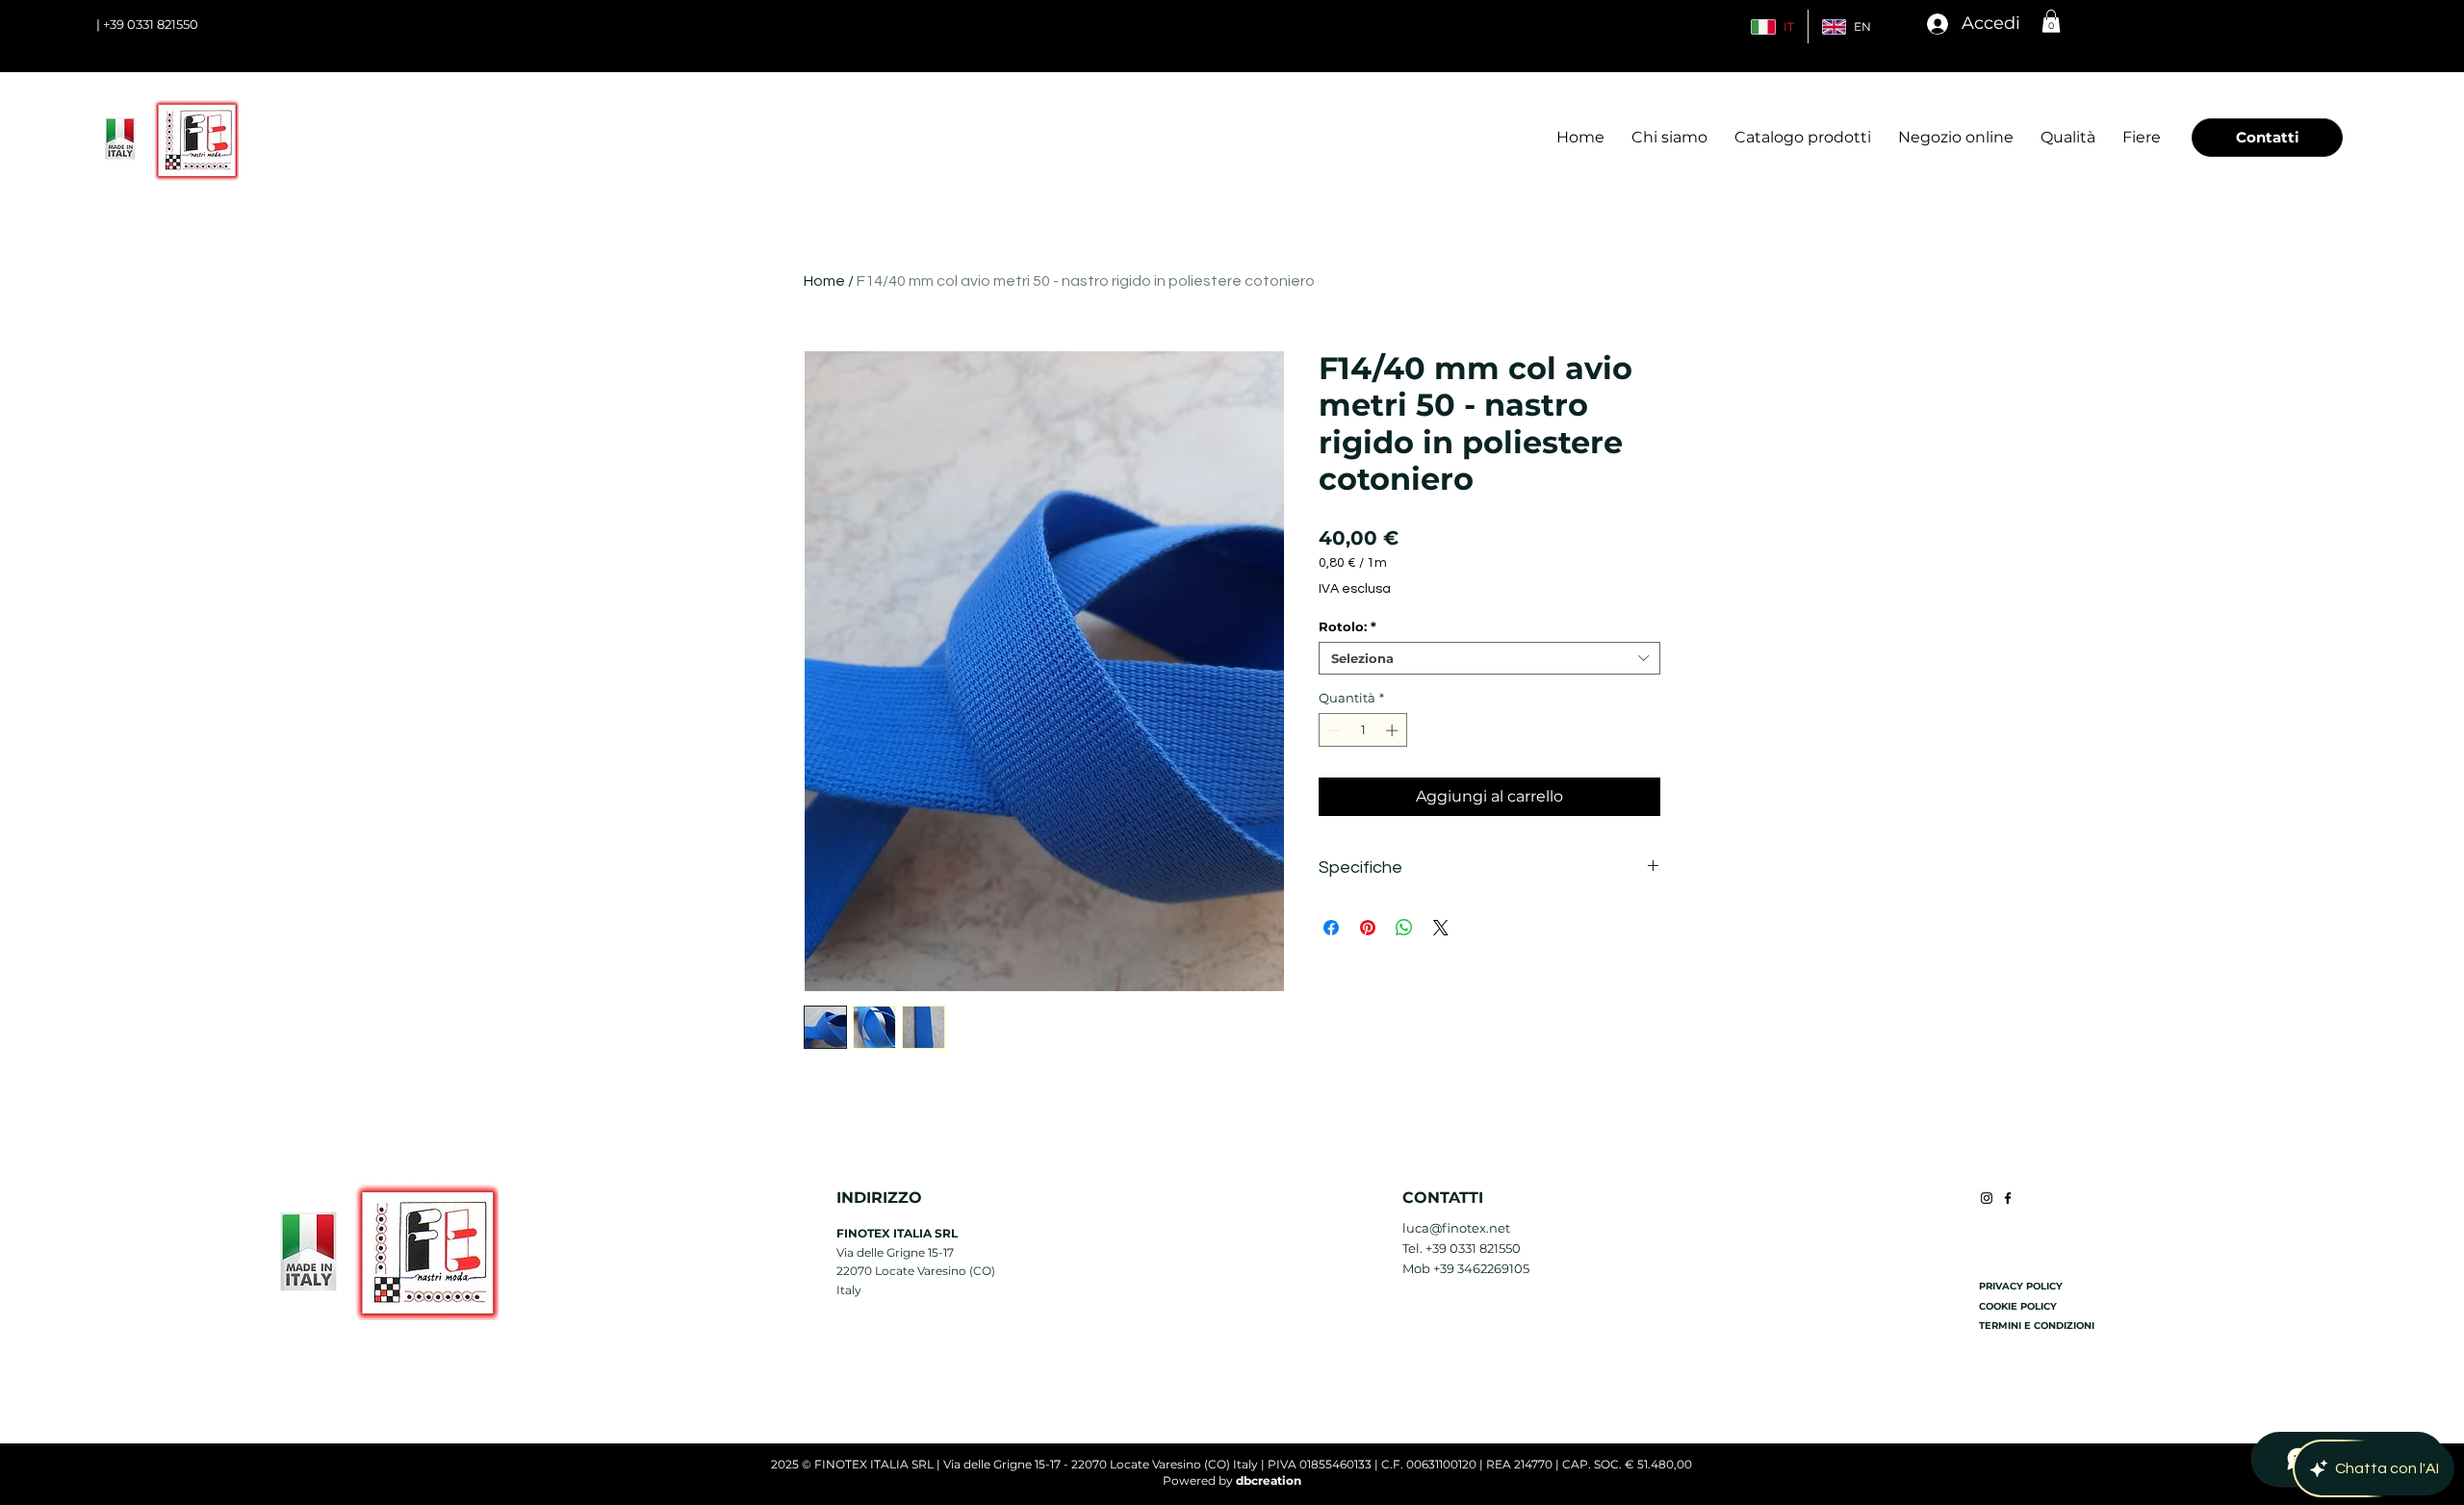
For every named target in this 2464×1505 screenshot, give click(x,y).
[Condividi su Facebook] (1331, 928)
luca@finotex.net (1456, 1228)
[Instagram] (1987, 1198)
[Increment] (1394, 730)
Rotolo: (1347, 626)
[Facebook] (2008, 1198)
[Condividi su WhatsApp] (1404, 928)
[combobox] (1489, 658)
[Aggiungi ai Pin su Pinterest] (1368, 928)
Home (824, 281)
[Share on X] (1441, 928)
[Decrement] (1333, 730)
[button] (2051, 21)
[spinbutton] (1363, 730)
